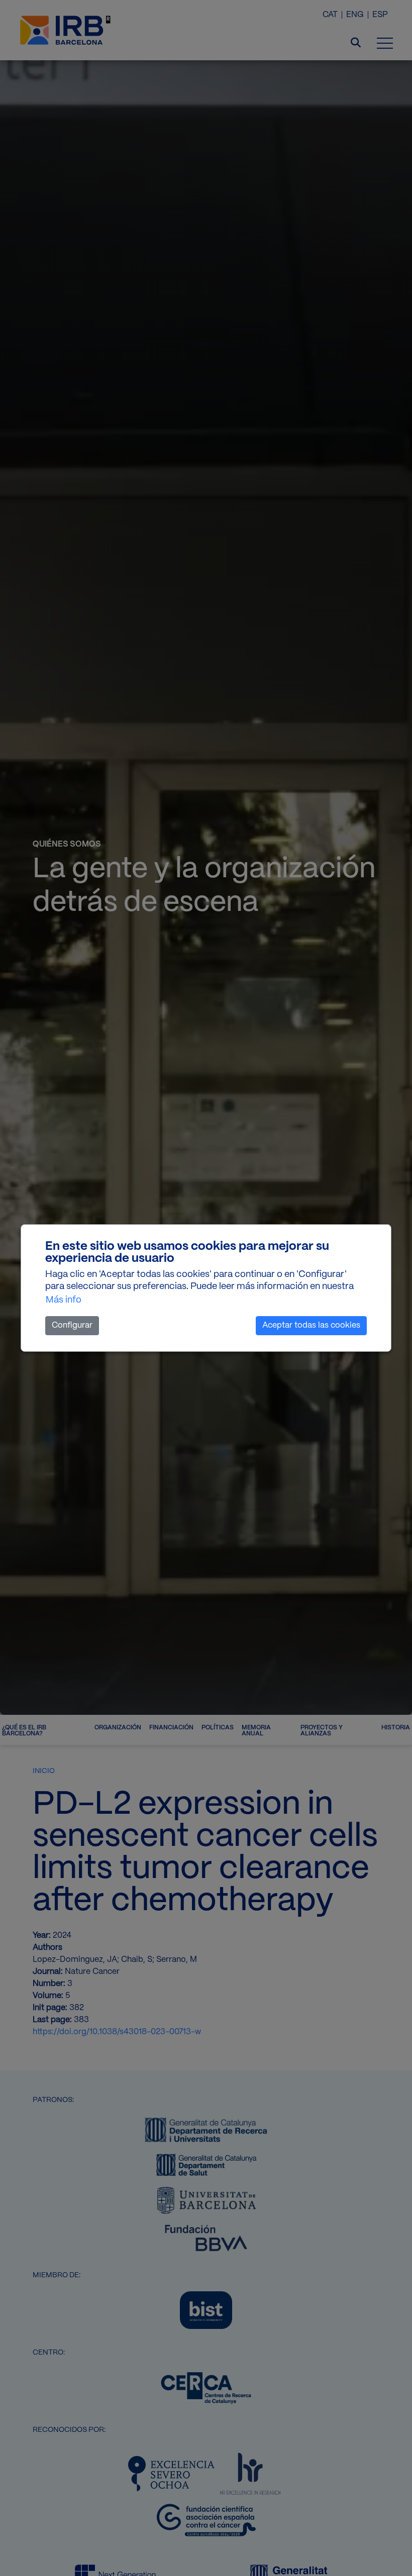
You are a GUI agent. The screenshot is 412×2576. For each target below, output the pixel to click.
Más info (64, 1300)
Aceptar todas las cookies (311, 1325)
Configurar (72, 1325)
